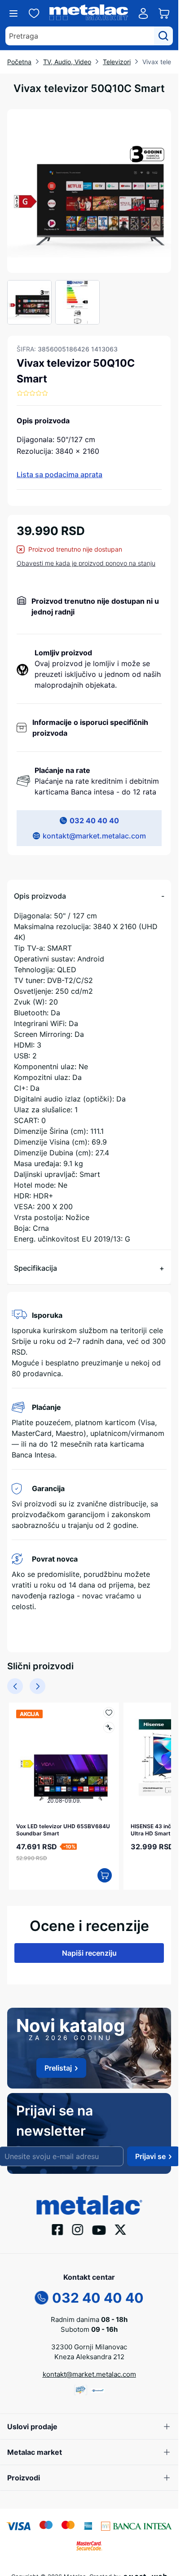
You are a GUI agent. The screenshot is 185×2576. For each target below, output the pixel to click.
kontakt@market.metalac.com (94, 836)
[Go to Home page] (89, 14)
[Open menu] (13, 13)
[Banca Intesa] (137, 2521)
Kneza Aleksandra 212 (89, 2352)
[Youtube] (99, 2225)
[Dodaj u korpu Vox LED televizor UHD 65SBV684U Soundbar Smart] (100, 1871)
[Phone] (42, 2292)
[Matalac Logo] (89, 2199)
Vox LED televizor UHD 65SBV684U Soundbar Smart (55, 1825)
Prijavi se (150, 2152)
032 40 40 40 (94, 821)
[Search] (163, 36)
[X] (121, 2225)
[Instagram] (78, 2225)
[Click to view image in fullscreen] (89, 191)
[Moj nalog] (143, 13)
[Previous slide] (15, 1686)
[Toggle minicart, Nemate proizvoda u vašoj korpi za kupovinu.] (164, 13)
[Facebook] (58, 2225)
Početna (19, 62)
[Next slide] (37, 1686)
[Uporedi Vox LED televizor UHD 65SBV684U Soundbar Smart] (104, 1727)
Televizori (117, 62)
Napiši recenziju (89, 1948)
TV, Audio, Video (67, 62)
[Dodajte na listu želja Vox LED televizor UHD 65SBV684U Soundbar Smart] (104, 1713)
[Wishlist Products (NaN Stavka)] (34, 13)
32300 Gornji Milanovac (89, 2342)
